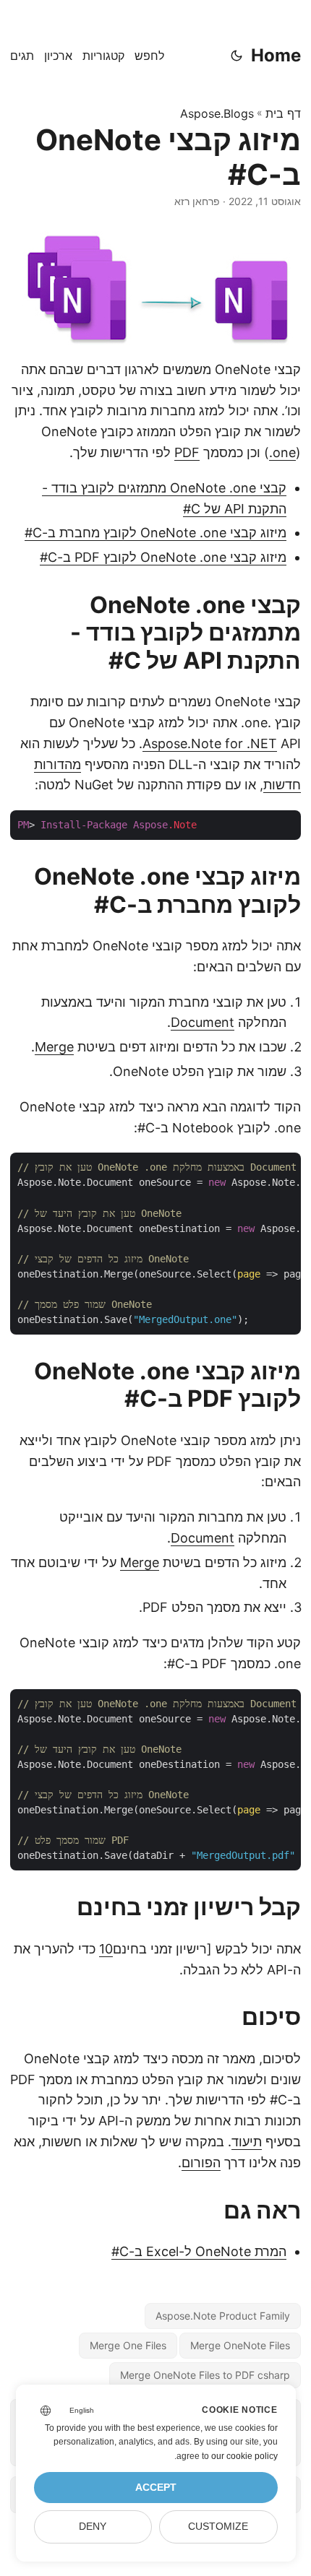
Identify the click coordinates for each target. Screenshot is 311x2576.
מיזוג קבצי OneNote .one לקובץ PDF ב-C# (163, 557)
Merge (54, 1047)
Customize (218, 2527)
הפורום (201, 2163)
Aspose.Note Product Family (223, 2316)
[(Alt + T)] (237, 56)
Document (203, 1022)
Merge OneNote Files (240, 2345)
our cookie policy (244, 2456)
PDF (187, 452)
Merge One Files (128, 2345)
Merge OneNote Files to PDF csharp (205, 2375)
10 (106, 1949)
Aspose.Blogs (217, 113)
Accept (156, 2488)
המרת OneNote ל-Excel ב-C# (199, 2251)
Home (276, 55)
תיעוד (247, 2142)
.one (282, 452)
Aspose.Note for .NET (210, 743)
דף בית (283, 113)
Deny (93, 2527)
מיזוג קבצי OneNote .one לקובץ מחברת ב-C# (155, 533)
